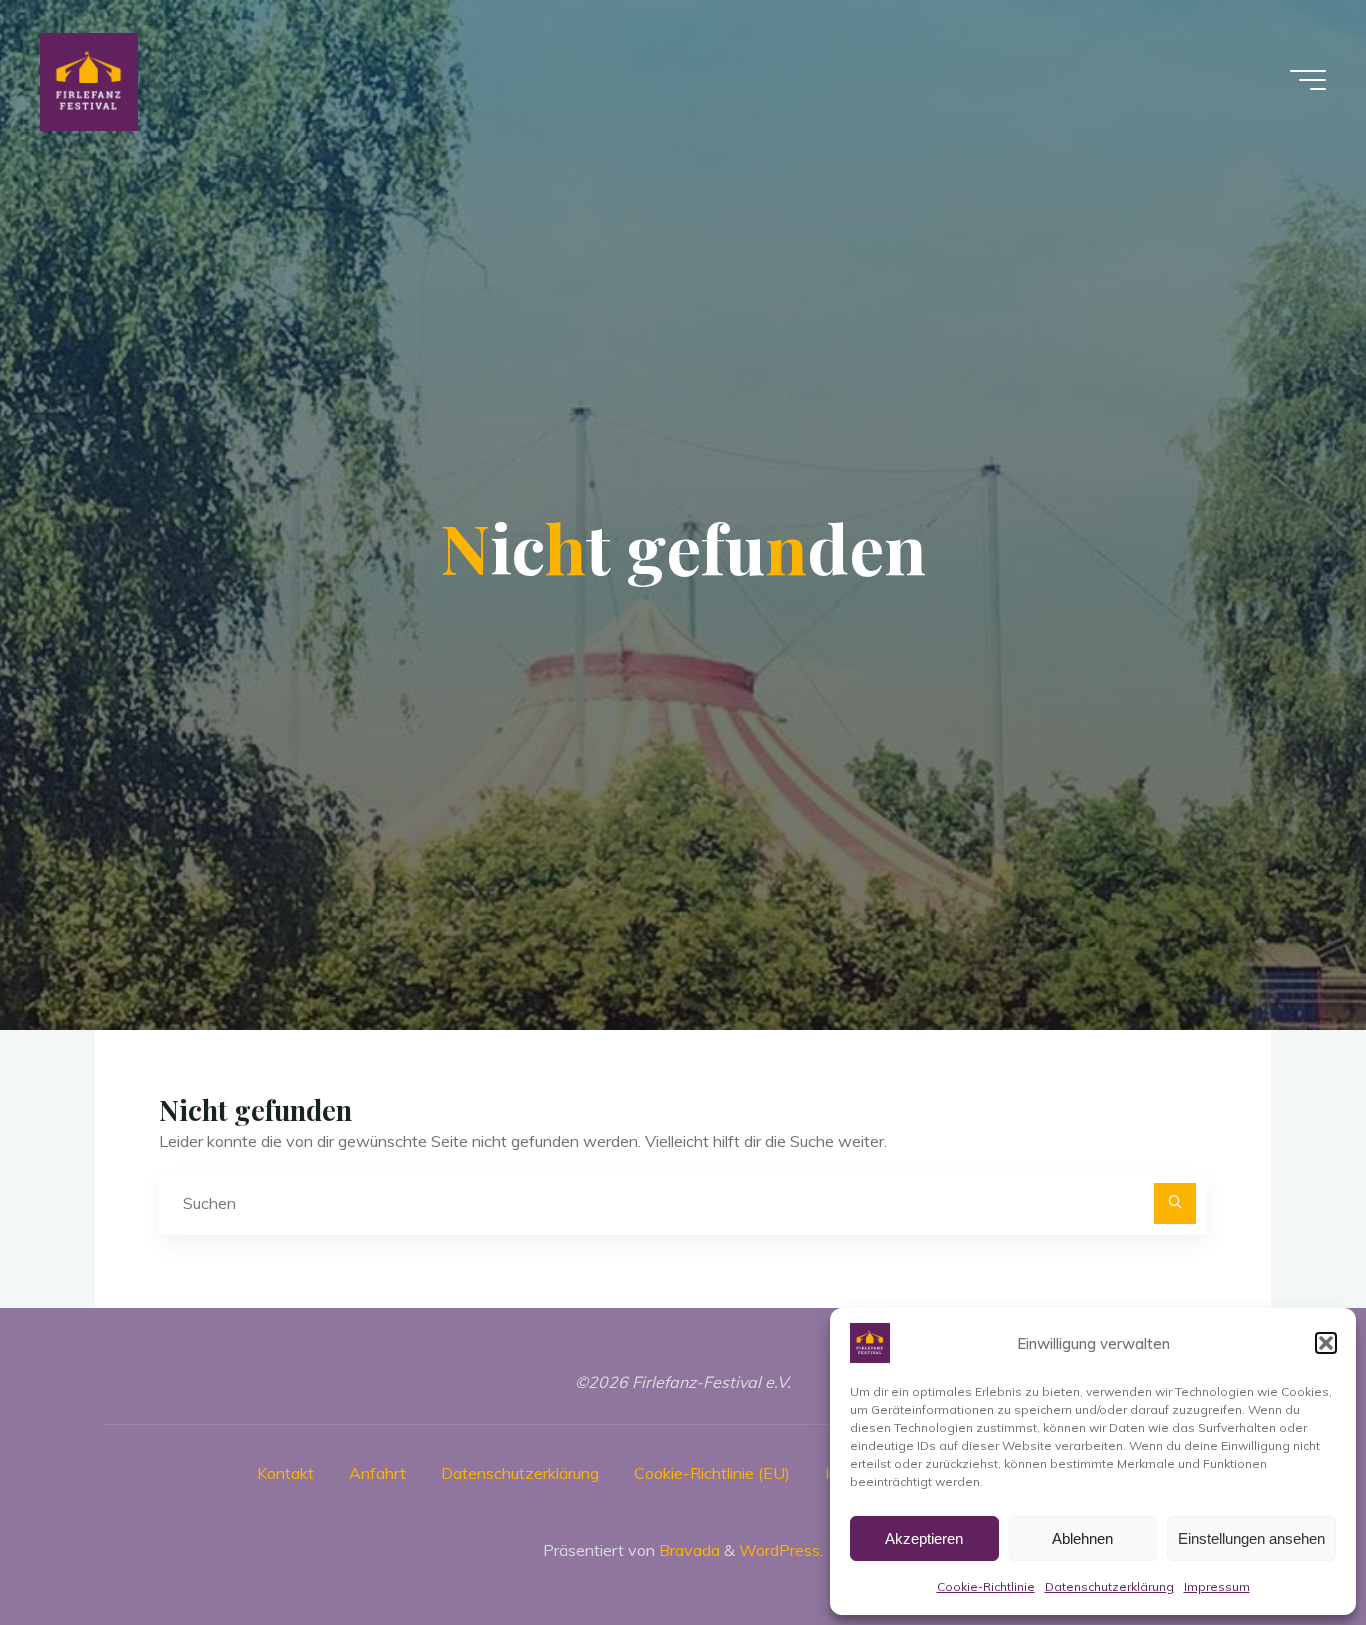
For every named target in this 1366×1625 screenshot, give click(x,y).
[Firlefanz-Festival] (89, 80)
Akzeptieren (924, 1538)
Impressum (1217, 1586)
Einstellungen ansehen (1251, 1538)
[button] (1326, 1343)
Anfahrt (377, 1473)
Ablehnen (1082, 1538)
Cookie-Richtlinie (986, 1586)
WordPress (779, 1550)
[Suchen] (1175, 1204)
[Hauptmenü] (1308, 80)
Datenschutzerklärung (1109, 1586)
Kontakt (285, 1473)
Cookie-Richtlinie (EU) (712, 1473)
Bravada (687, 1550)
